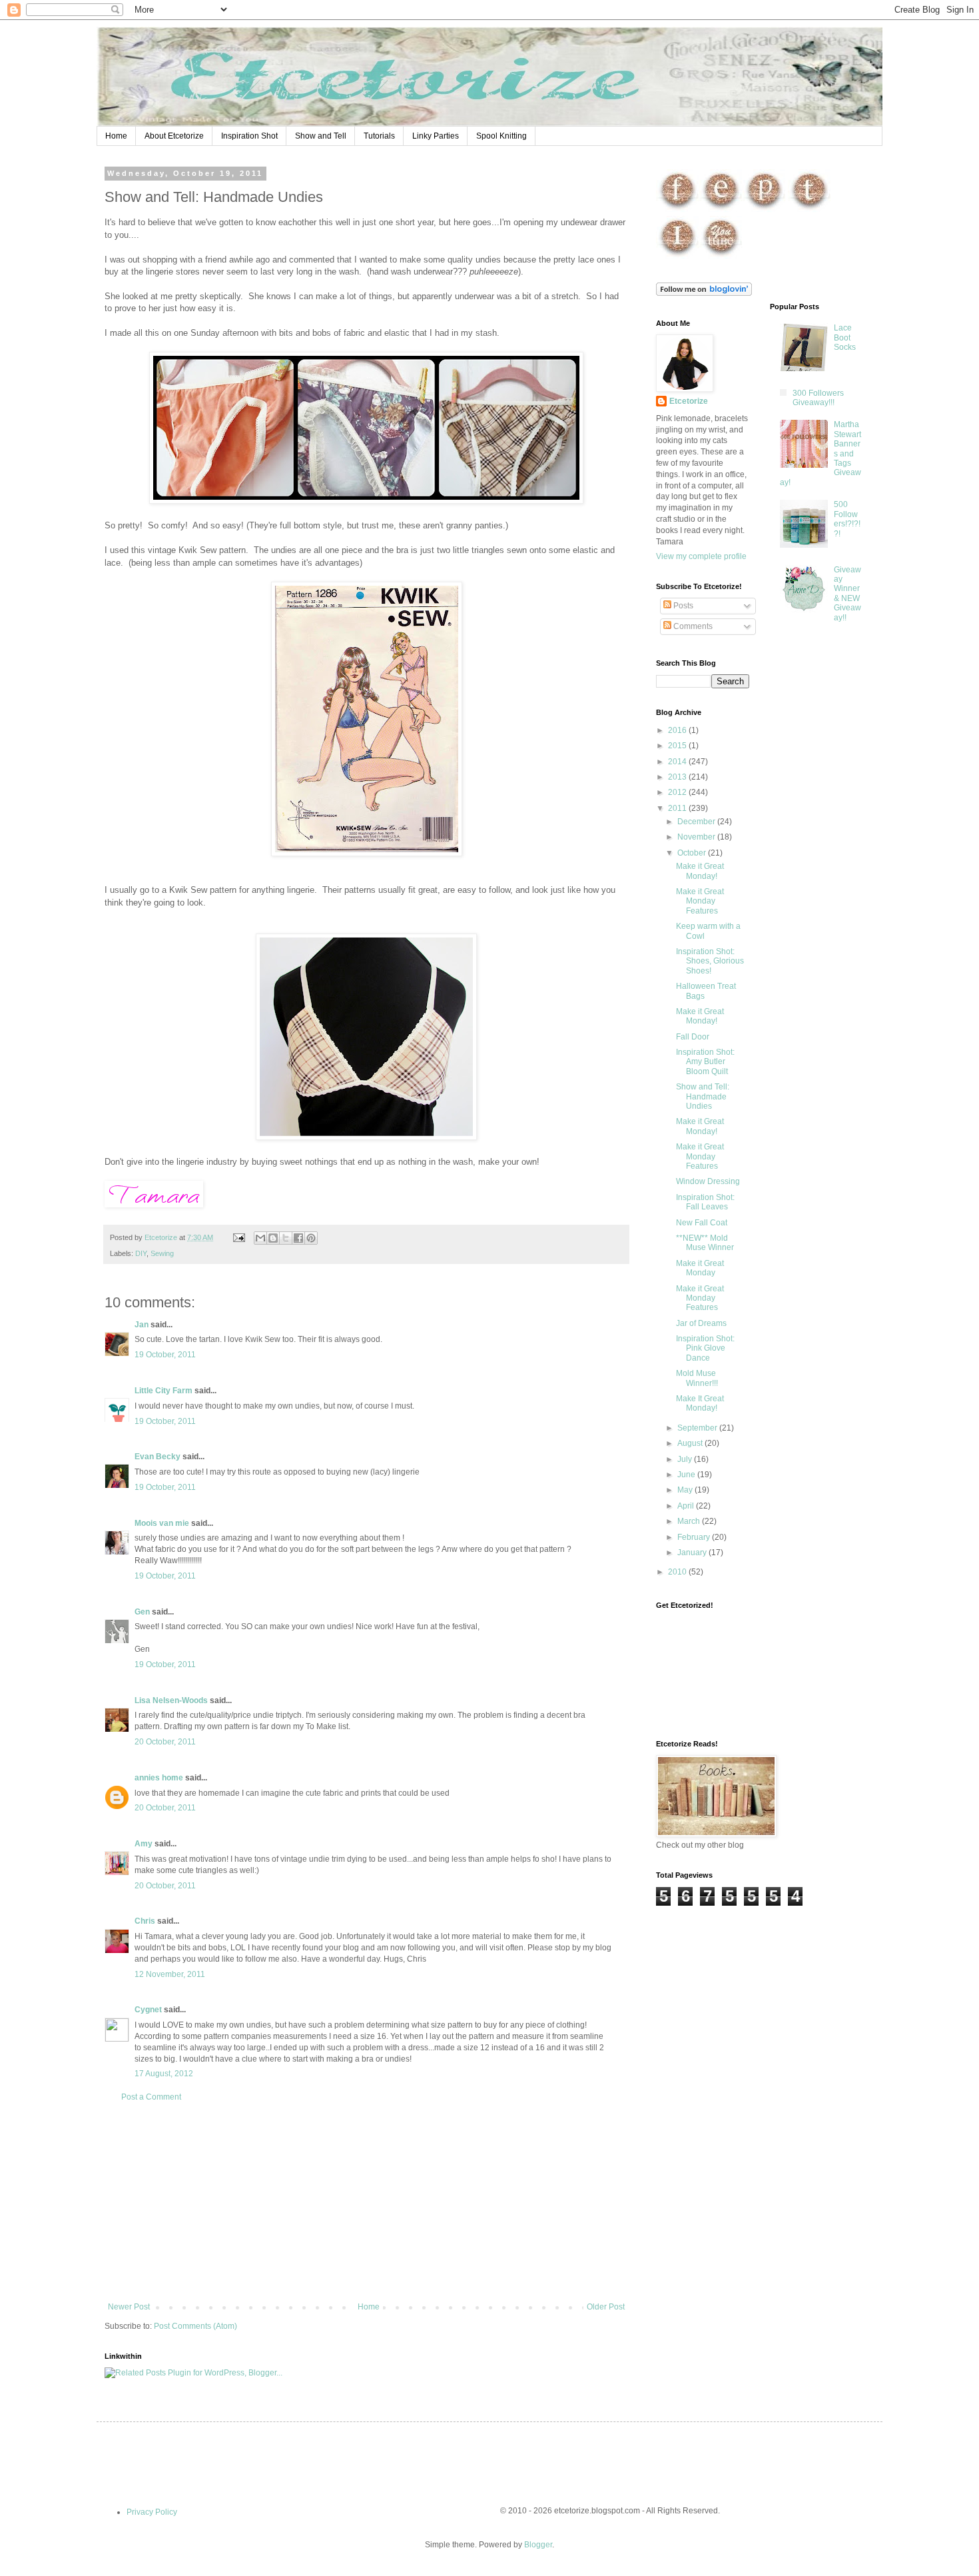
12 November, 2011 (170, 1974)
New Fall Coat (702, 1223)
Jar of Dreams (701, 1323)
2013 (678, 777)
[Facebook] (678, 210)
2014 (678, 762)
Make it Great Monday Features (700, 901)
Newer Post (129, 2307)
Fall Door (693, 1037)
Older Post (606, 2307)
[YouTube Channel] (721, 257)
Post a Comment (151, 2097)
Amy (144, 1844)
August (691, 1443)
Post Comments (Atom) (195, 2326)
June (687, 1475)
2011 (678, 808)
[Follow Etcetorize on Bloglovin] (704, 293)
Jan (142, 1325)
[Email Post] (238, 1237)
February (695, 1537)
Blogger (538, 2545)
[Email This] (260, 1238)
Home (116, 136)
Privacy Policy (152, 2512)
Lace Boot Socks (845, 337)
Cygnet (148, 2010)
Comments (692, 626)
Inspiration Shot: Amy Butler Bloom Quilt (705, 1062)
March (690, 1521)
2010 (678, 1572)
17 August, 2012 (164, 2074)
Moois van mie (162, 1523)
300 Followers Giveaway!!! (818, 398)
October (693, 853)
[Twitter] (810, 210)
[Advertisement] (366, 2202)
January (693, 1553)
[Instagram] (678, 257)
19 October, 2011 (165, 1355)
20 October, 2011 (165, 1742)
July (686, 1459)
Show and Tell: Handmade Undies (703, 1096)
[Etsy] (721, 210)
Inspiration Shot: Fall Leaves (705, 1202)
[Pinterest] (764, 210)
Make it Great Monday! (700, 871)
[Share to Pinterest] (311, 1238)
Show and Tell (321, 136)
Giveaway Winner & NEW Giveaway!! (847, 594)
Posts (682, 606)
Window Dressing (708, 1181)
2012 (678, 792)
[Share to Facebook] (298, 1238)
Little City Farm (163, 1391)
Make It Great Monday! (700, 1403)
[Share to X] (286, 1238)
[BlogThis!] (273, 1238)
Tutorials (379, 136)
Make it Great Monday (700, 1268)
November (697, 837)
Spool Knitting (501, 136)
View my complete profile (701, 556)
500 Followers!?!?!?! (847, 519)
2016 (678, 730)
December (697, 822)
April (687, 1506)
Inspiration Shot (249, 136)
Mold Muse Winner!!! (697, 1378)
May (686, 1490)
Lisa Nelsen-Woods (171, 1700)
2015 (678, 746)
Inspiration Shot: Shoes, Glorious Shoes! (710, 961)
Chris (145, 1921)
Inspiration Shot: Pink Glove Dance (705, 1348)
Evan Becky (158, 1457)
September (698, 1428)
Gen (142, 1612)
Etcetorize (689, 401)
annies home (159, 1778)
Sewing (162, 1253)
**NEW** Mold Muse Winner (705, 1243)
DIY (141, 1253)
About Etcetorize (174, 136)
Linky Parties (436, 136)
